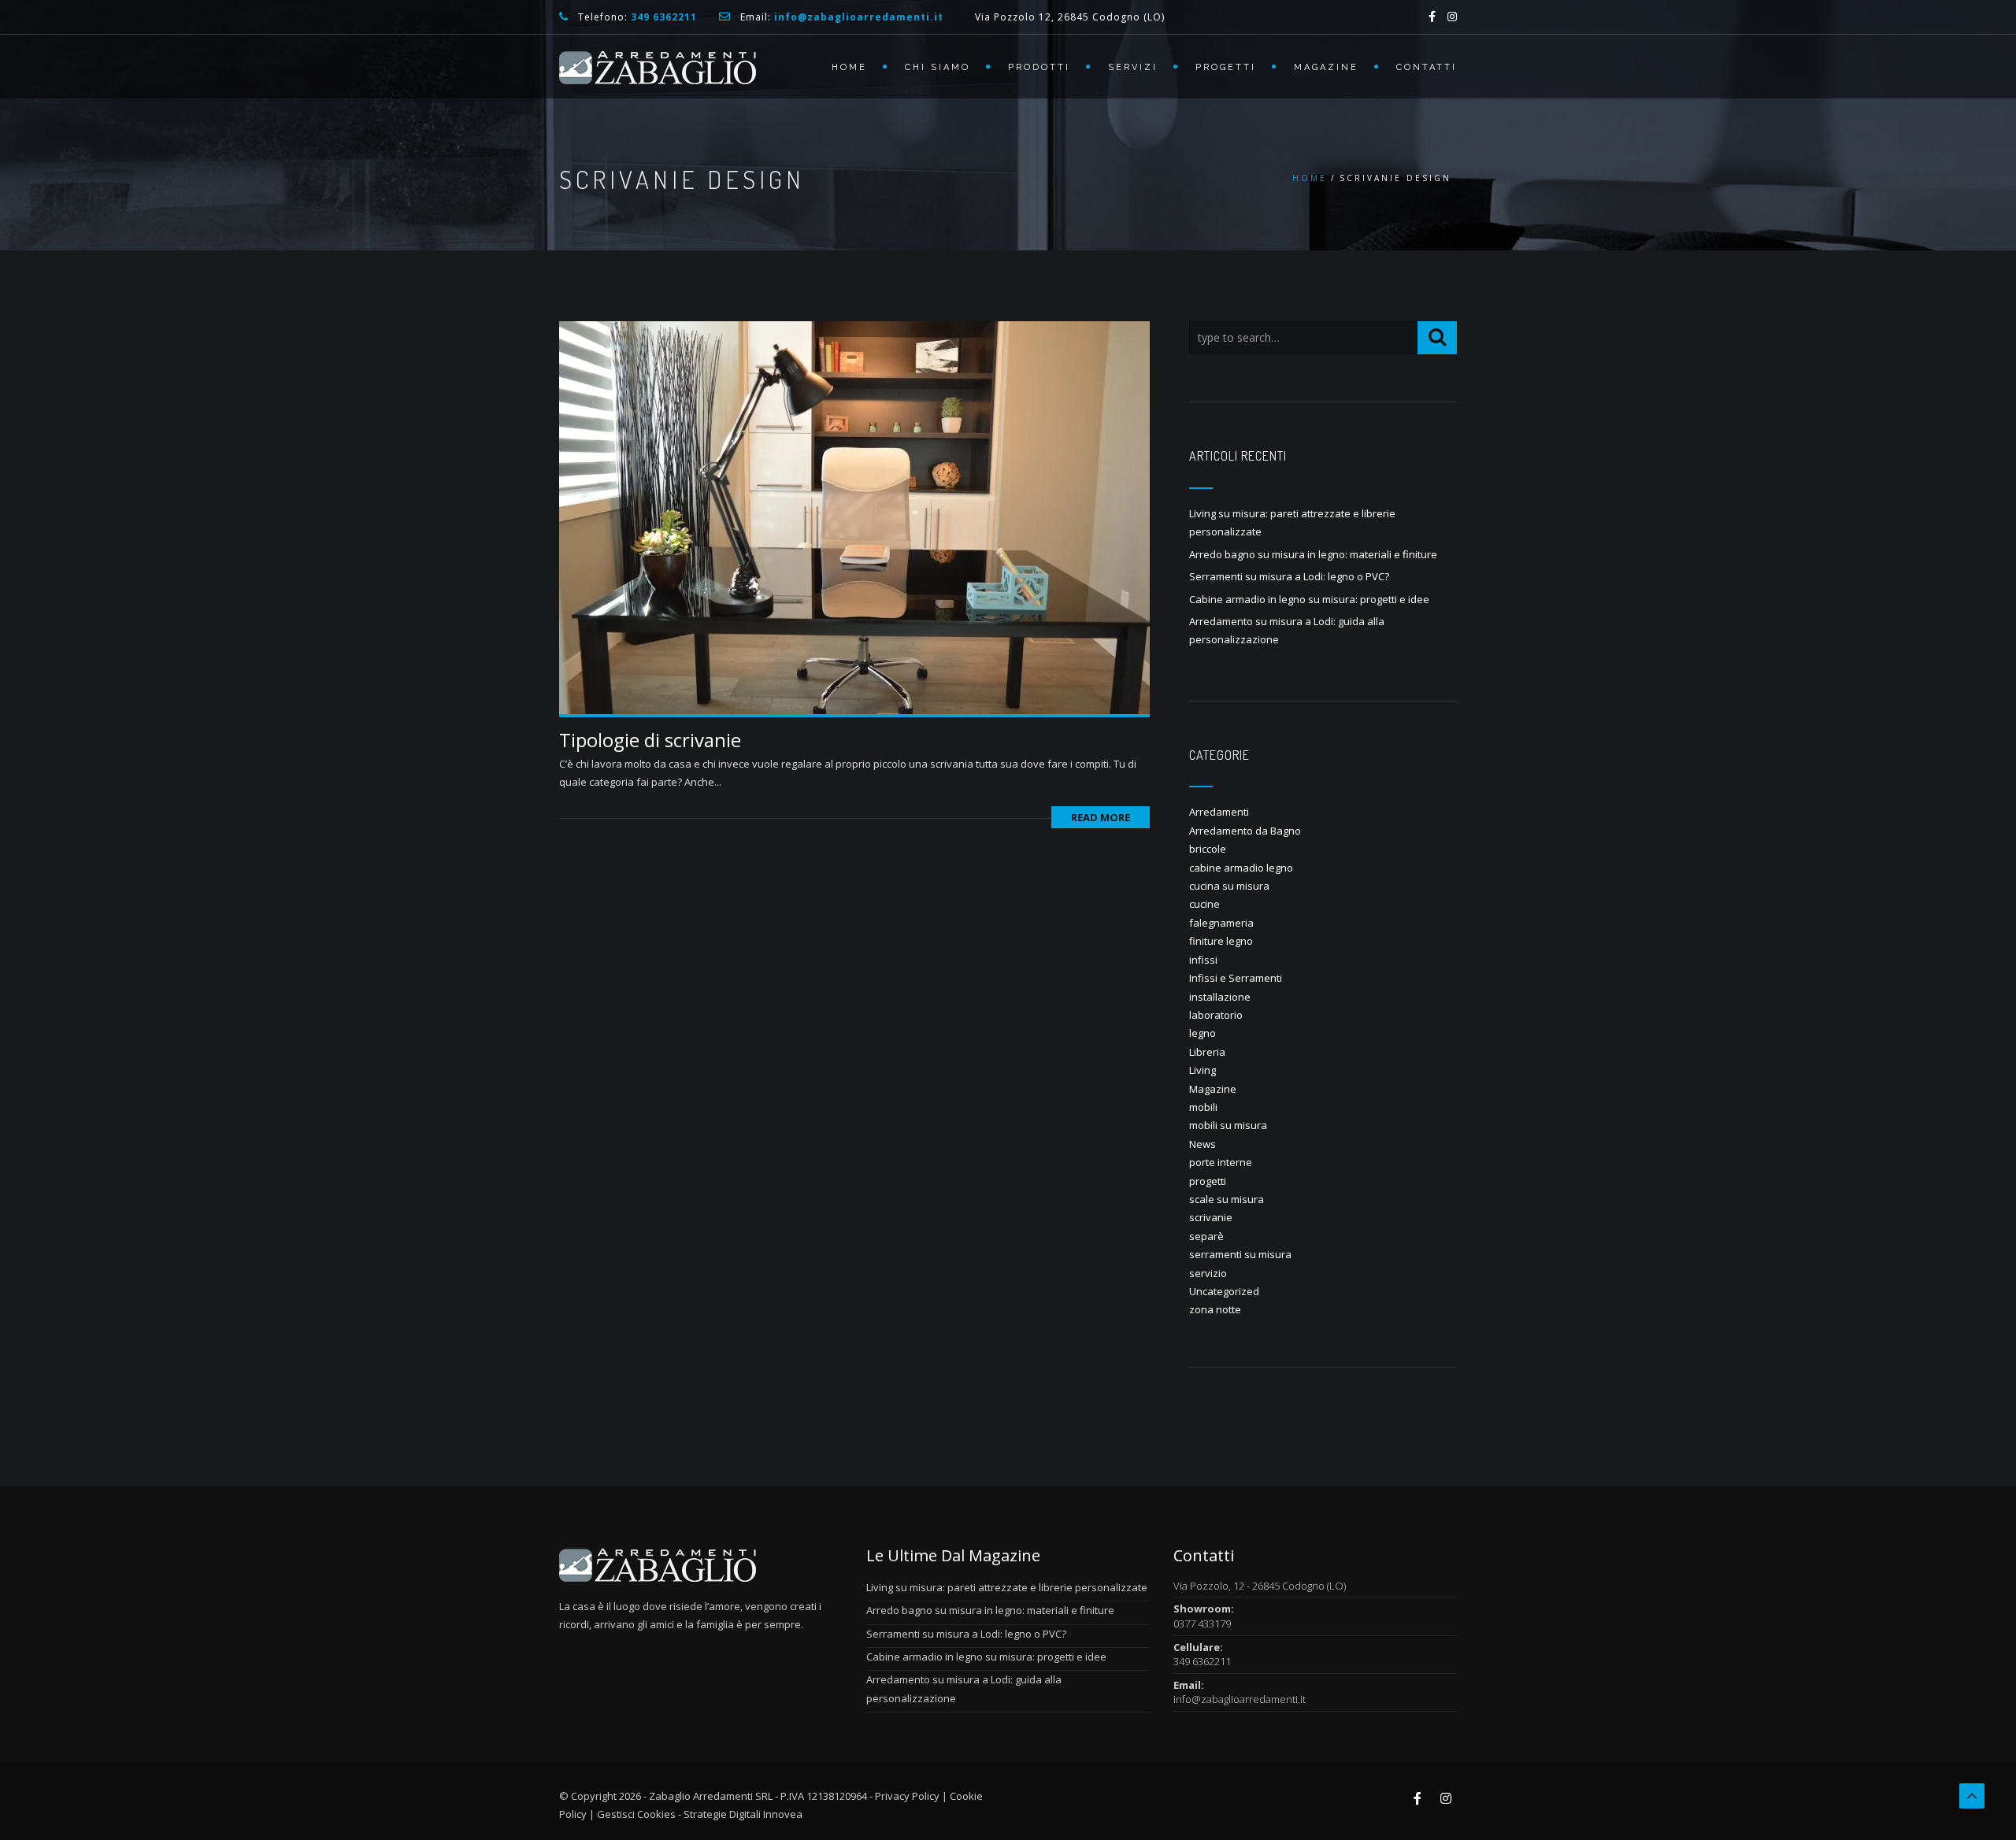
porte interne (1221, 1162)
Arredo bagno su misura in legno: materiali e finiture (1313, 554)
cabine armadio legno (1241, 868)
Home (849, 67)
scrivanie (1211, 1217)
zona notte (1215, 1309)
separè (1206, 1236)
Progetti (1226, 67)
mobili (1203, 1107)
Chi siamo (938, 67)
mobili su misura (1228, 1125)
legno (1203, 1033)
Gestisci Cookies (636, 1814)
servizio (1208, 1273)
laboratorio (1216, 1015)
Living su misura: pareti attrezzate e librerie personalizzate (1007, 1587)
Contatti (1427, 67)
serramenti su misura (1240, 1254)
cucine (1204, 904)
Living (1203, 1070)
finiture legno (1221, 941)
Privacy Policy (907, 1796)
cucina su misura (1229, 886)
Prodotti (1039, 67)
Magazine (1326, 67)
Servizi (1133, 67)
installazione (1220, 997)
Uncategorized (1224, 1291)
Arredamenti (1219, 812)
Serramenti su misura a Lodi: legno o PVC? (1289, 576)
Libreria (1207, 1052)
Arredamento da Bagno (1245, 831)
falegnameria (1221, 923)
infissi (1203, 960)
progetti (1208, 1181)
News (1203, 1144)
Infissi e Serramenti (1236, 978)
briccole (1208, 849)
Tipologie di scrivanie (650, 740)
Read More (1101, 817)
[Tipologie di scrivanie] (854, 516)
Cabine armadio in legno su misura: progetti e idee (1309, 599)
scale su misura (1227, 1199)
